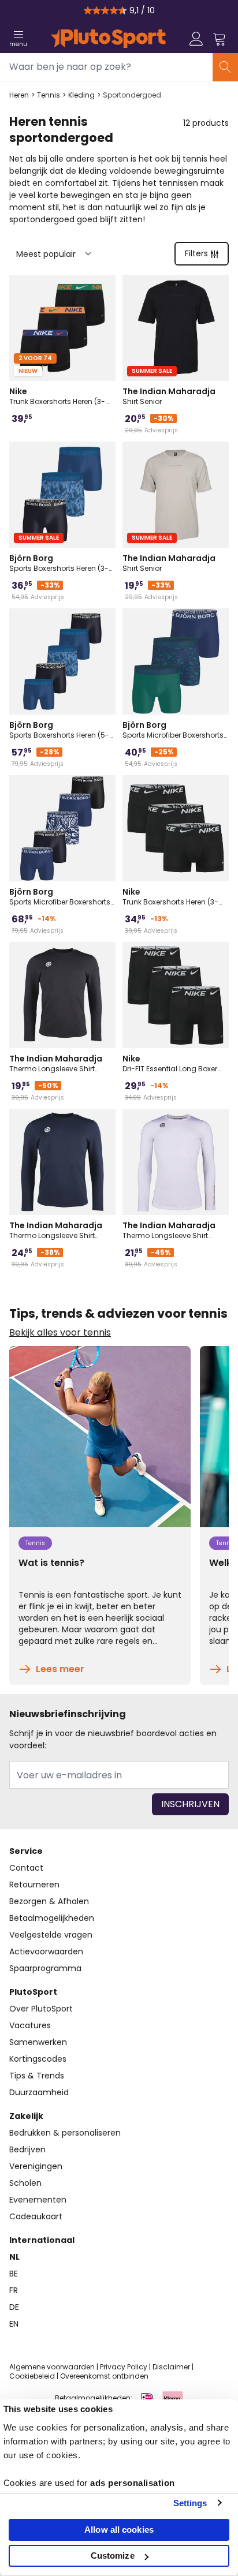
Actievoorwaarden (46, 1951)
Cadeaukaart (36, 2216)
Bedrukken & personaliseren (65, 2133)
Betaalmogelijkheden (52, 1918)
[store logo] (108, 39)
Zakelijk (26, 2116)
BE (14, 2274)
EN (14, 2324)
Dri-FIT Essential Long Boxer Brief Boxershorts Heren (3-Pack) (170, 1063)
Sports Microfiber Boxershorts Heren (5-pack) (60, 896)
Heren (19, 95)
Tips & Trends (37, 2076)
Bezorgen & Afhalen (49, 1901)
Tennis (49, 95)
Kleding (81, 95)
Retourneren (34, 1885)
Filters (196, 253)
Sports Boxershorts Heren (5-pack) (59, 730)
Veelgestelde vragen (51, 1935)
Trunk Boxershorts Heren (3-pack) (57, 396)
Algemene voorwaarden (52, 2367)
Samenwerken (38, 2042)
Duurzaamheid (39, 2092)
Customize (113, 2556)
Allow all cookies (119, 2530)
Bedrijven (27, 2149)
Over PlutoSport (41, 2009)
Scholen (25, 2183)
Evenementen (38, 2200)
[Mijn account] (196, 39)
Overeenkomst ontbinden (104, 2376)
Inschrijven (190, 1804)
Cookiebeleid (32, 2376)
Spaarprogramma (45, 1968)
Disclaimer (171, 2367)
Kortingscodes (38, 2059)
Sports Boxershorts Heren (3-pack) (59, 563)
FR (14, 2290)
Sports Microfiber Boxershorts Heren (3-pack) (173, 730)
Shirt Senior (169, 396)
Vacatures (30, 2025)
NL (14, 2257)
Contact (26, 1868)
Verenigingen (36, 2166)
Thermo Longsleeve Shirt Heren (56, 1063)
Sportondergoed (132, 95)
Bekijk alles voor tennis (60, 1333)
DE (14, 2307)
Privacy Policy (124, 2367)
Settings (190, 2503)
